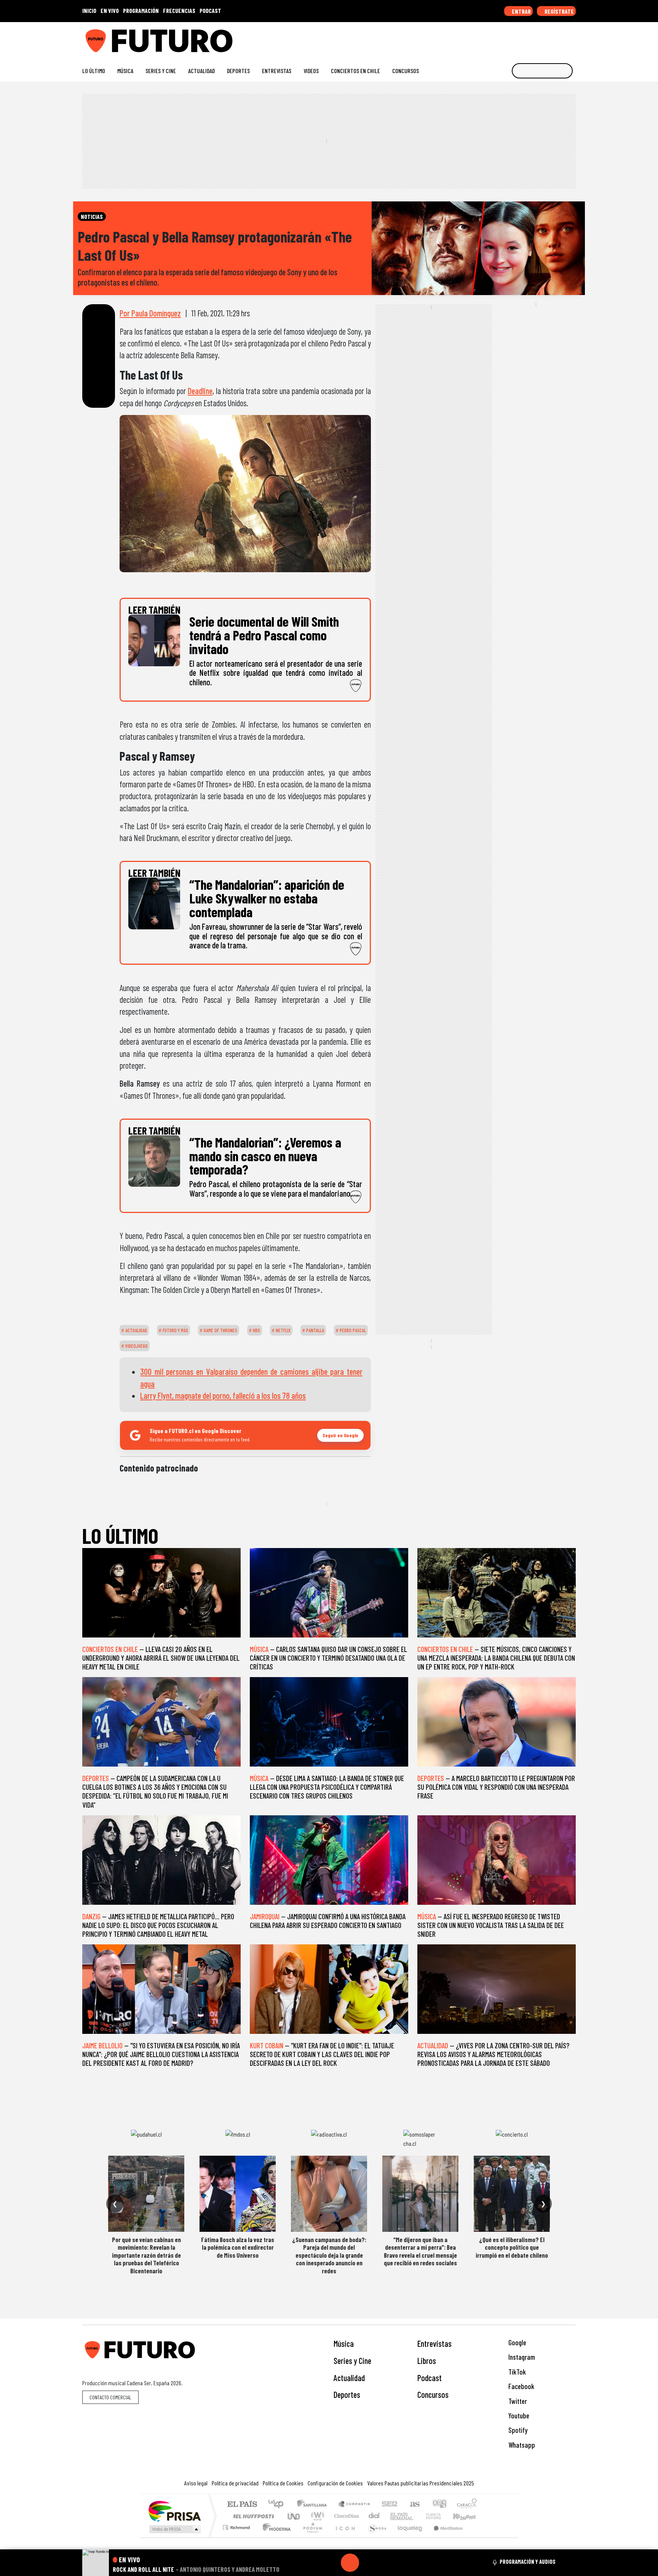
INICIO (89, 10)
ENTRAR (521, 11)
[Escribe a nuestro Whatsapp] (572, 38)
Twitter (517, 2401)
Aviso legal (196, 2483)
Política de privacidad (235, 2483)
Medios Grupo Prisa (174, 2529)
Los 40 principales (279, 2505)
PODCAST (210, 10)
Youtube (518, 2416)
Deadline (200, 391)
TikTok (516, 2372)
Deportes (238, 71)
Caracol (467, 2505)
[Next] (386, 2563)
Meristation (444, 2537)
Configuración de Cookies (335, 2483)
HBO (256, 1330)
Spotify (517, 2430)
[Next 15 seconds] (368, 2563)
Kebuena (468, 2516)
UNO (294, 2516)
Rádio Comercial (478, 2537)
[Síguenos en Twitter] (536, 38)
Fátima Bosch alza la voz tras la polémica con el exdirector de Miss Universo (238, 2247)
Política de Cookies (283, 2483)
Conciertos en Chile (355, 71)
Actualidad (201, 71)
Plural (311, 2537)
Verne (417, 2516)
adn (439, 2505)
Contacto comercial (110, 2397)
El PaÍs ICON (344, 2537)
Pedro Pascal (352, 1330)
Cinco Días (345, 2516)
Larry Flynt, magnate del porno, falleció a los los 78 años (223, 1395)
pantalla (315, 1330)
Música (125, 71)
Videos (311, 71)
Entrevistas (277, 71)
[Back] (313, 2563)
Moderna (275, 2537)
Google (517, 2342)
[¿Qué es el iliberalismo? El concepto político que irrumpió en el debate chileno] (512, 2194)
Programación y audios (528, 2562)
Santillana (314, 2505)
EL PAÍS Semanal (395, 2516)
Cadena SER (390, 2505)
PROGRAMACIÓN (141, 10)
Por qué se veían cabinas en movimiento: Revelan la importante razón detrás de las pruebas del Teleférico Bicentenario (146, 2255)
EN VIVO (110, 10)
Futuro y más (175, 1330)
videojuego (136, 1346)
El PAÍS (242, 2505)
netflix (283, 1330)
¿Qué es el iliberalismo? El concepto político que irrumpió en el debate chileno (512, 2247)
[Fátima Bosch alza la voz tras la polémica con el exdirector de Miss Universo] (238, 2194)
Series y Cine (161, 71)
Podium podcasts (237, 2526)
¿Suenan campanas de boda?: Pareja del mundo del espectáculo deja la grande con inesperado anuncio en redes (329, 2255)
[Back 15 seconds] (332, 2563)
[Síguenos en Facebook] (523, 38)
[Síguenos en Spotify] (560, 38)
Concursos (406, 71)
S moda (375, 2537)
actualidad (136, 1330)
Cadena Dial (441, 2516)
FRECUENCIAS (179, 10)
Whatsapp (521, 2445)
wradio (316, 2516)
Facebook (521, 2386)
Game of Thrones (220, 1330)
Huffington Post (252, 2516)
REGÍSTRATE (559, 11)
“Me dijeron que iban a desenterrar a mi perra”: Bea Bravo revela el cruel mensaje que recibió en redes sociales (420, 2251)
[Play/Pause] (350, 2563)
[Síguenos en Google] (487, 38)
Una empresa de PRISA (174, 2511)
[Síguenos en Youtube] (548, 38)
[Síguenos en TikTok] (511, 38)
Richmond (237, 2537)
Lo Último (94, 71)
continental (374, 2516)
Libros (427, 2361)
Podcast (430, 2378)
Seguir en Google (340, 1435)
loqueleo (407, 2537)
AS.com (414, 2505)
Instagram (521, 2357)
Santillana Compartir (355, 2505)
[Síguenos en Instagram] (499, 38)
